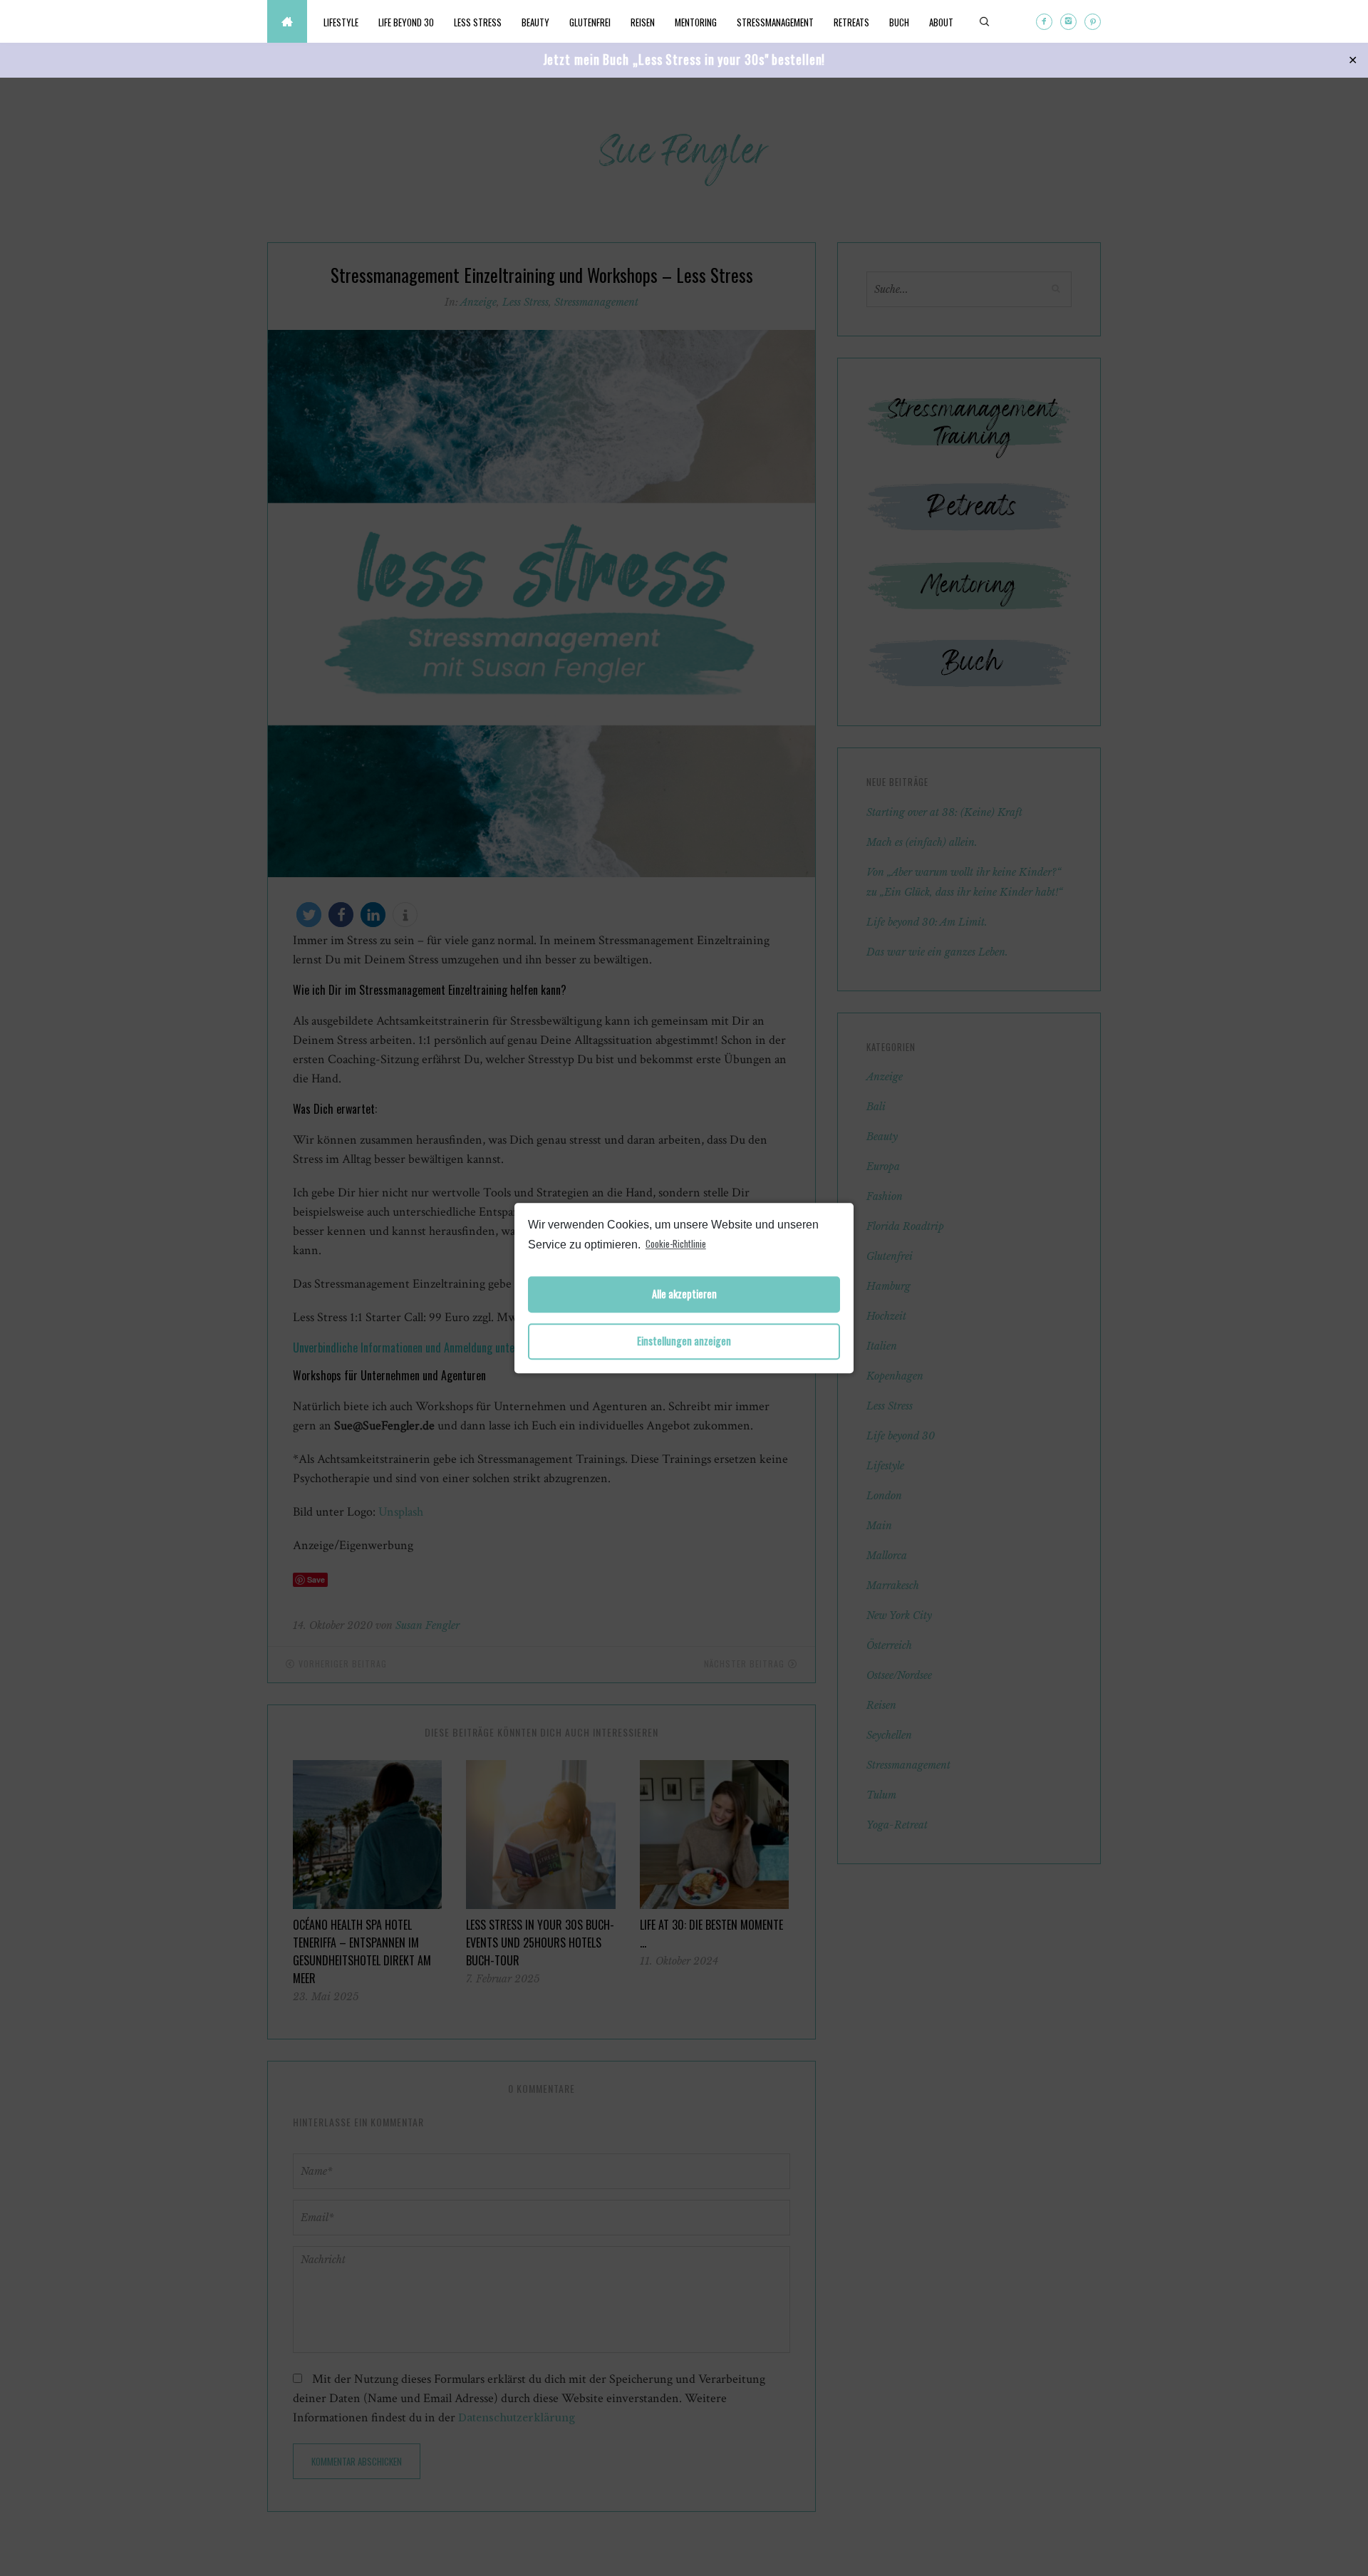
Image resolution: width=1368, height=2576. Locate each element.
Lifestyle (341, 22)
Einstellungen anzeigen (684, 1341)
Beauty (535, 22)
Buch (899, 22)
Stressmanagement (775, 22)
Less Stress (478, 22)
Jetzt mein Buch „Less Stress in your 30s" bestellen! (684, 59)
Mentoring (696, 22)
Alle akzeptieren (684, 1294)
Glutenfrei (590, 22)
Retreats (851, 22)
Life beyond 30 (406, 22)
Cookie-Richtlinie (676, 1243)
